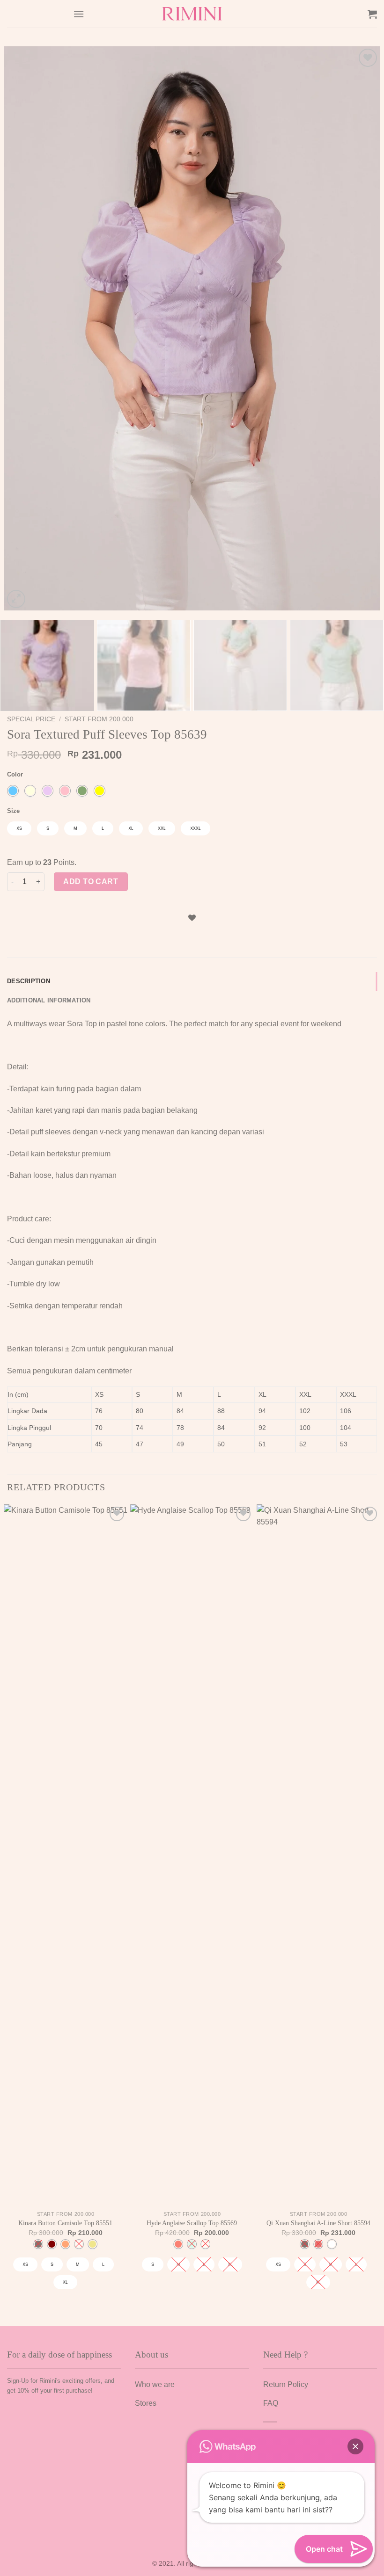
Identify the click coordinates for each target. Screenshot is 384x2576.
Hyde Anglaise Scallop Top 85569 (192, 2223)
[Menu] (79, 14)
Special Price (31, 719)
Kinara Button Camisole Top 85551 (65, 2223)
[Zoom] (16, 599)
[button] (355, 2446)
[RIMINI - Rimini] (192, 14)
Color (15, 775)
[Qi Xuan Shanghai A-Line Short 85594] (318, 1855)
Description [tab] (29, 981)
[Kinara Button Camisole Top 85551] (66, 1855)
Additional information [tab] (49, 1000)
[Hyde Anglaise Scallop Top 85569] (192, 1855)
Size (13, 811)
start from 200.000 (99, 719)
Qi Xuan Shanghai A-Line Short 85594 (318, 2223)
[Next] (361, 328)
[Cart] (372, 14)
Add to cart (91, 882)
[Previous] (23, 328)
